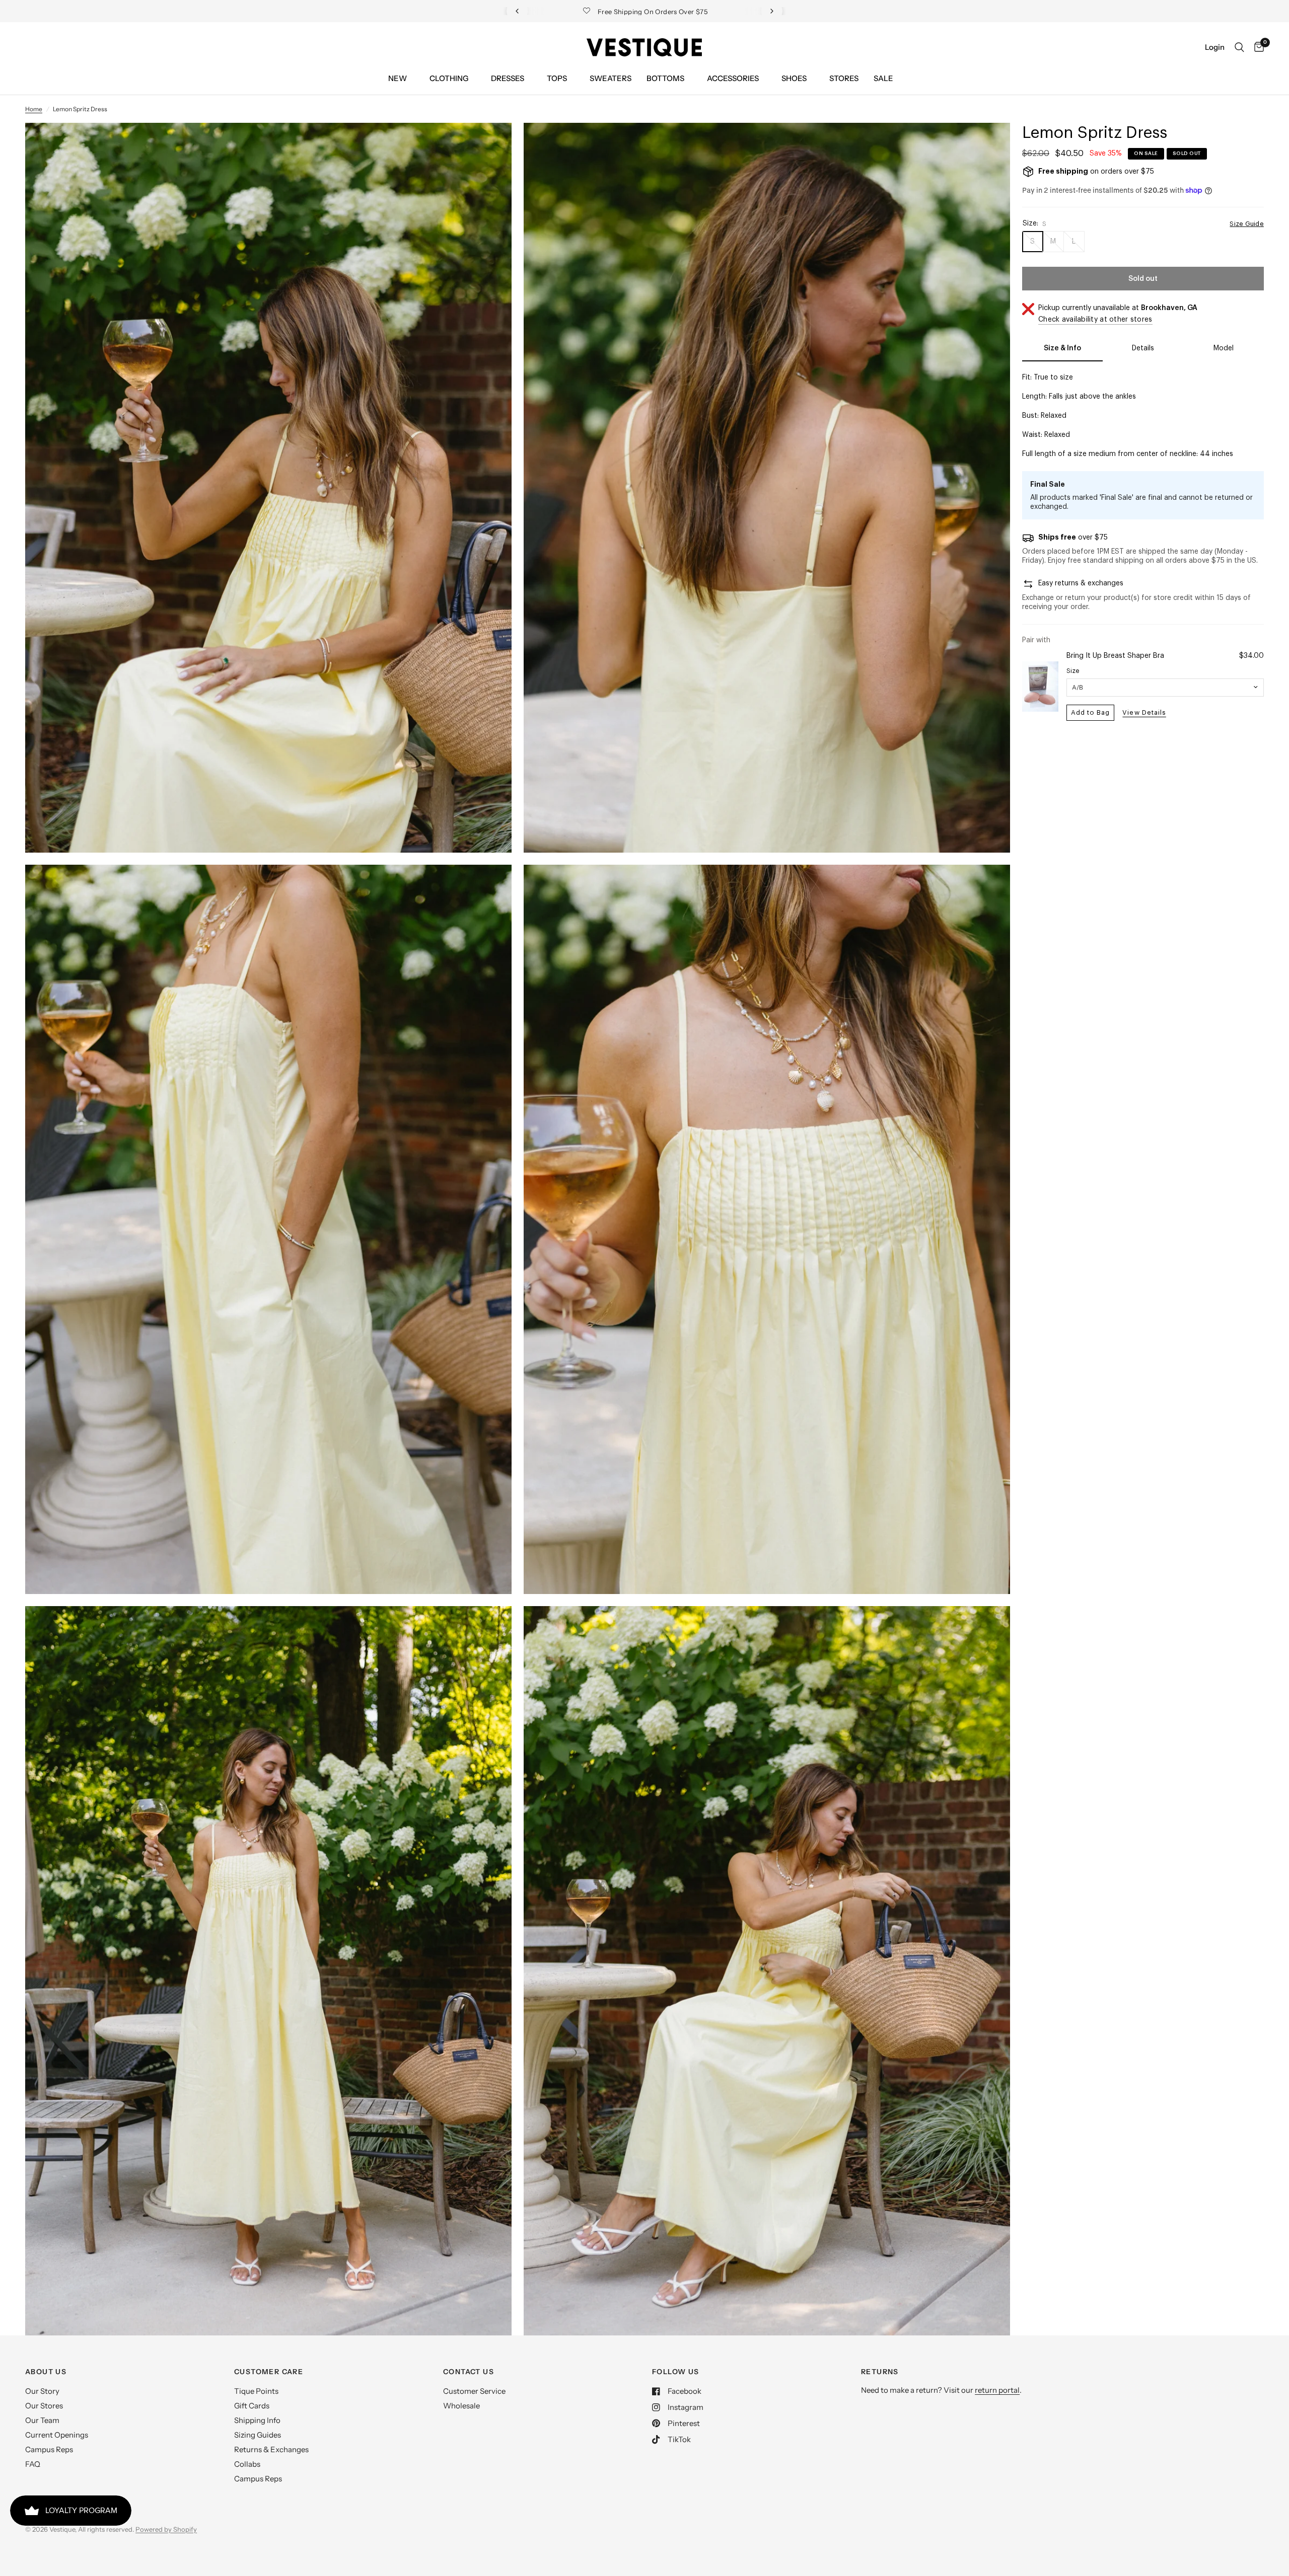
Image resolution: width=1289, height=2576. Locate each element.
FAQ (33, 2464)
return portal (997, 2390)
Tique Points (256, 2391)
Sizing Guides (258, 2435)
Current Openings (57, 2435)
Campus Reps (49, 2449)
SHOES (794, 78)
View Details (1144, 712)
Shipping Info (257, 2420)
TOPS (557, 78)
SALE (883, 78)
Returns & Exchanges (271, 2449)
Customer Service (474, 2391)
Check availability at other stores (1095, 320)
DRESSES (508, 78)
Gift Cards (252, 2406)
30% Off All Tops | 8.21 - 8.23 (657, 12)
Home (34, 109)
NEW (398, 78)
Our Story (42, 2391)
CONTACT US (469, 2372)
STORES (844, 78)
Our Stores (44, 2406)
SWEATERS (611, 78)
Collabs (247, 2464)
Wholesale (461, 2406)
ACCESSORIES (733, 78)
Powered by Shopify (166, 2529)
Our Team (42, 2420)
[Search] (1239, 47)
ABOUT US (46, 2372)
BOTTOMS (665, 78)
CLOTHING (449, 78)
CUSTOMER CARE (269, 2372)
